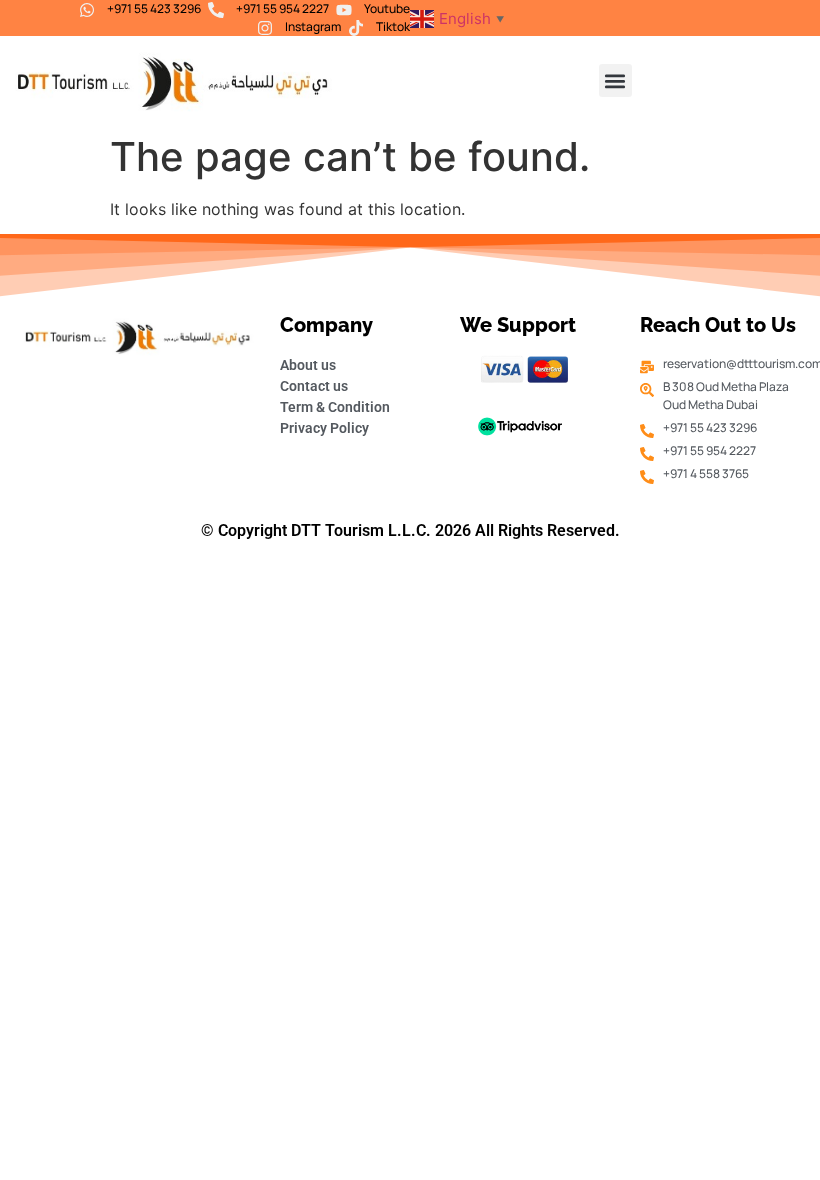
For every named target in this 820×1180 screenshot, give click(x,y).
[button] (615, 80)
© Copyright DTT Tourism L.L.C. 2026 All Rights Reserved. (410, 530)
